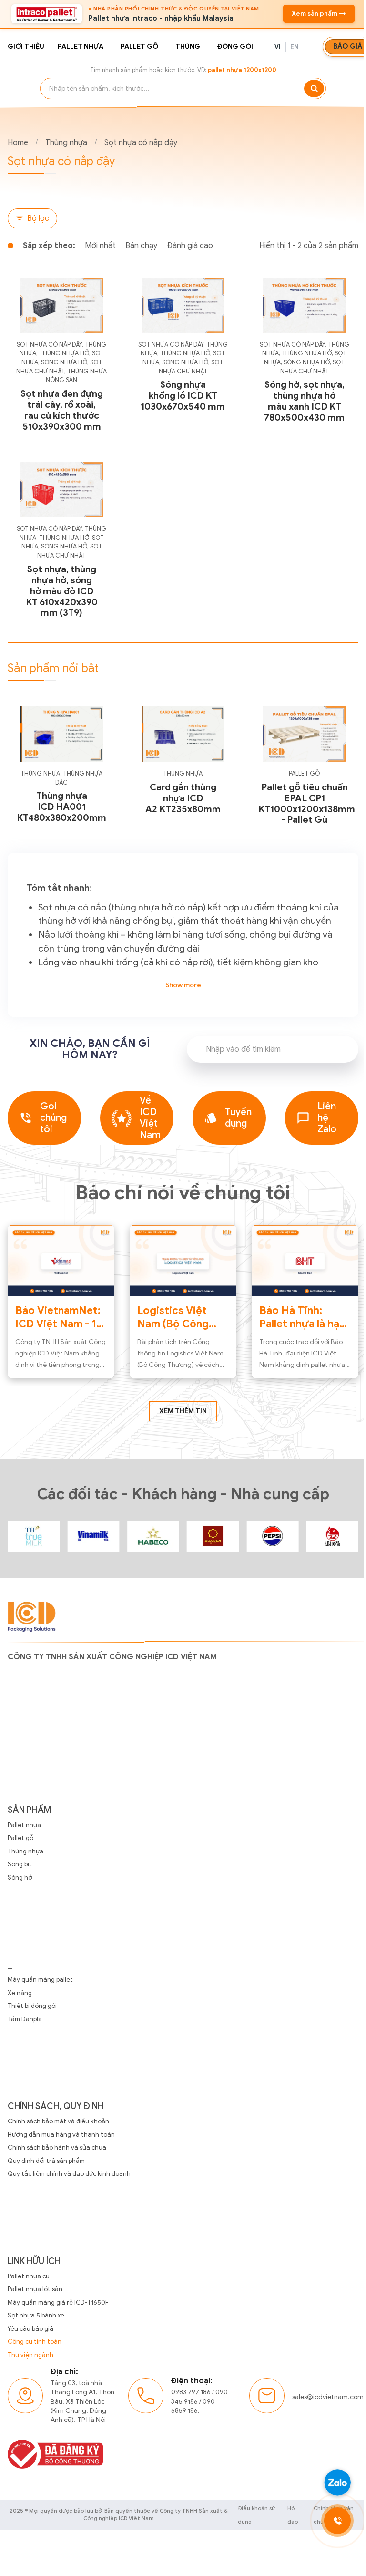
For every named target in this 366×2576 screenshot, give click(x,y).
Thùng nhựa (66, 143)
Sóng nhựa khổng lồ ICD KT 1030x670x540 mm (183, 396)
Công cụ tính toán (35, 2342)
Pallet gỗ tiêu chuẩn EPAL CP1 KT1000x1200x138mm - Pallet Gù (307, 804)
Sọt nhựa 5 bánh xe (36, 2315)
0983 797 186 (191, 2392)
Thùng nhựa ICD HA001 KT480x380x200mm (61, 807)
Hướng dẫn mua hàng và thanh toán (61, 2135)
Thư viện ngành (30, 2355)
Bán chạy (141, 246)
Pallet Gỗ (304, 774)
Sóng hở (20, 1878)
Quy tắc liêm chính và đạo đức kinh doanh (69, 2174)
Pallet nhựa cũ (29, 2276)
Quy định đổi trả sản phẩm (46, 2161)
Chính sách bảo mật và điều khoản (58, 2121)
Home (18, 143)
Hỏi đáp (293, 2515)
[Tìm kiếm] (314, 88)
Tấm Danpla (25, 2019)
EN (295, 47)
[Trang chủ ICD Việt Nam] (34, 1536)
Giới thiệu (26, 47)
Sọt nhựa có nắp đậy (141, 143)
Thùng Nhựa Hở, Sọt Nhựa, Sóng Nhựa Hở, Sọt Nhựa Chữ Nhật (60, 362)
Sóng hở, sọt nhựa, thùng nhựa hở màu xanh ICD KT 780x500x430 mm (304, 401)
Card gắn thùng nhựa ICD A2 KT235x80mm (183, 798)
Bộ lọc (38, 218)
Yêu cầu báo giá (30, 2329)
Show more (183, 985)
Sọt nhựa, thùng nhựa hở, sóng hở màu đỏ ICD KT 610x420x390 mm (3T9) (62, 591)
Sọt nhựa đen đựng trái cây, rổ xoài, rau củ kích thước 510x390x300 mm (62, 410)
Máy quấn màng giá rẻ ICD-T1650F (58, 2302)
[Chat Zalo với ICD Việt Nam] (337, 2483)
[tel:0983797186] (337, 2521)
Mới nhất (100, 246)
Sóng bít (20, 1864)
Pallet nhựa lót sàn (35, 2289)
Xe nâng (20, 1993)
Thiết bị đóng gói (32, 2006)
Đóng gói (235, 47)
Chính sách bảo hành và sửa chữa (57, 2147)
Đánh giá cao (190, 246)
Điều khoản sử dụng (256, 2515)
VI (278, 47)
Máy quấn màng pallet (40, 1980)
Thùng (188, 47)
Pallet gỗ (139, 47)
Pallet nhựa (81, 47)
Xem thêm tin (183, 1411)
